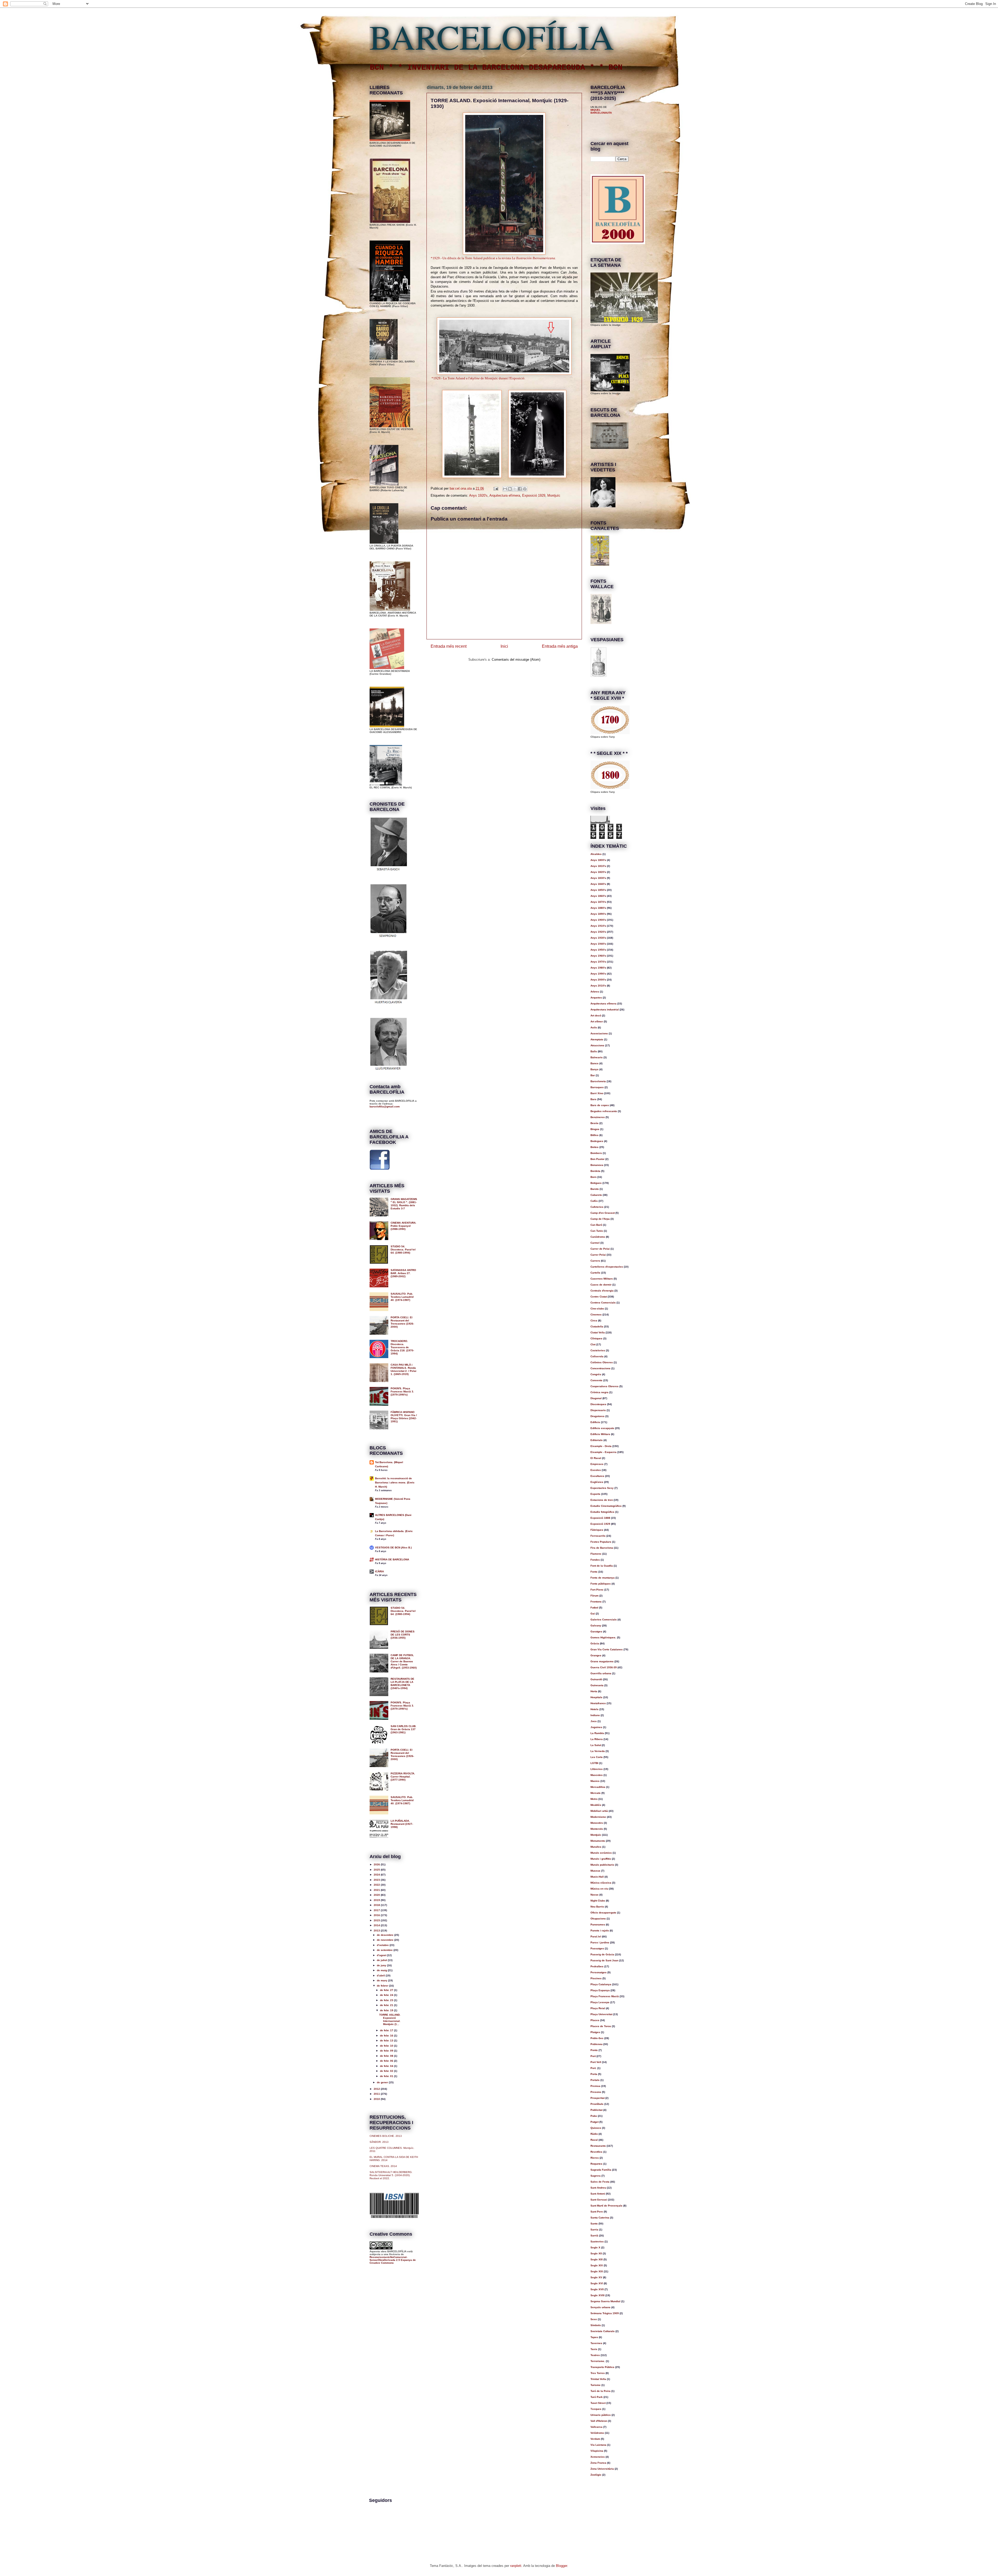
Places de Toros (601, 2026)
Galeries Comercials (604, 1620)
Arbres (595, 992)
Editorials (597, 1440)
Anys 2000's (598, 980)
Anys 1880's (598, 908)
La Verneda (598, 1751)
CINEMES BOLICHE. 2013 (386, 2136)
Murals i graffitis (601, 1859)
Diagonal (596, 1398)
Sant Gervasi (599, 2200)
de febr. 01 (387, 2076)
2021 (377, 1890)
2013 (377, 1931)
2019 (377, 1900)
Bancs (595, 1063)
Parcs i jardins (600, 1942)
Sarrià (594, 2236)
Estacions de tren (602, 1500)
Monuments (598, 1841)
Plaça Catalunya (601, 1984)
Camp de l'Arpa (600, 1219)
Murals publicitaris (602, 1865)
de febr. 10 (387, 2046)
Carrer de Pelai (600, 1249)
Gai (593, 1614)
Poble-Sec (597, 2038)
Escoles (596, 1470)
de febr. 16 (387, 2036)
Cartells (595, 1273)
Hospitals (596, 1697)
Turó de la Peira (600, 2391)
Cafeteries (597, 1207)
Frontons (596, 1602)
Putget (595, 2122)
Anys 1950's (598, 950)
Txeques (596, 2409)
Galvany (596, 1626)
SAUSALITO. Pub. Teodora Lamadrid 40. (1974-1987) (402, 1297)
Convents (596, 1380)
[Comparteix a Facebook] (520, 489)
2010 (377, 2099)
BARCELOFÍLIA (492, 36)
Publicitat (596, 2110)
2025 (377, 1870)
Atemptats (597, 1039)
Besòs (595, 1123)
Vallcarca (596, 2427)
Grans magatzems (602, 1661)
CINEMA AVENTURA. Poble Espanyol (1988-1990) (403, 1226)
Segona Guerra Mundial (605, 2301)
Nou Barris (597, 1907)
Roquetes (596, 2164)
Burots (595, 1189)
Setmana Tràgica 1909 (605, 2313)
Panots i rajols (600, 1931)
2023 (377, 1880)
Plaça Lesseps (600, 2002)
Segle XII (596, 2253)
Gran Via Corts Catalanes (607, 1649)
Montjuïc (554, 495)
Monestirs (597, 1823)
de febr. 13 (387, 2040)
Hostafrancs (598, 1703)
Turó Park (597, 2397)
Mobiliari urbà (599, 1811)
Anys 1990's (598, 974)
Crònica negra (599, 1392)
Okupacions (598, 1919)
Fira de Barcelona (602, 1548)
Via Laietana (598, 2445)
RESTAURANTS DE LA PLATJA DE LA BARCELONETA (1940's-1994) (402, 1683)
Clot (593, 1344)
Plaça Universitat (601, 2014)
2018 (377, 1905)
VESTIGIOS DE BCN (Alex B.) (393, 1547)
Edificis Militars (600, 1434)
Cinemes (596, 1315)
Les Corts (597, 1757)
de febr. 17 (387, 2030)
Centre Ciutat (599, 1297)
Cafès (594, 1201)
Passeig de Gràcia (602, 1954)
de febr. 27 (387, 1990)
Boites (595, 1147)
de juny (382, 1965)
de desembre (386, 1935)
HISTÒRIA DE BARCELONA (392, 1559)
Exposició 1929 (534, 495)
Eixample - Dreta (601, 1446)
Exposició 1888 (600, 1518)
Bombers (596, 1153)
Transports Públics (602, 2367)
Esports (595, 1494)
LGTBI (594, 1763)
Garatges (596, 1631)
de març (382, 1980)
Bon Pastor (598, 1159)
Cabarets (596, 1195)
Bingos (595, 1129)
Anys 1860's (598, 896)
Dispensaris (598, 1410)
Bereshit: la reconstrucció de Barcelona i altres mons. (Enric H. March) (395, 1482)
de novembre (386, 1940)
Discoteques (598, 1404)
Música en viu (599, 1889)
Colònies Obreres (602, 1362)
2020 (377, 1895)
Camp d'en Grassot (603, 1213)
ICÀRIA (379, 1571)
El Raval (596, 1458)
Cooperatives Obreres (605, 1386)
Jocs (594, 1721)
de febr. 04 (387, 2066)
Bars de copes (600, 1105)
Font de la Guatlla (602, 1566)
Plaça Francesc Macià (605, 1996)
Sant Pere (597, 2212)
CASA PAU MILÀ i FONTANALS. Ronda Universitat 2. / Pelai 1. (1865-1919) (403, 1369)
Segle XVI (597, 2283)
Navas (595, 1895)
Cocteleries (598, 1350)
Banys (595, 1069)
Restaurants (598, 2146)
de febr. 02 (387, 2071)
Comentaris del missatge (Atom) (516, 660)
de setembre (385, 1950)
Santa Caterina (600, 2218)
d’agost (382, 1955)
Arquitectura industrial (605, 1010)
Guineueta (597, 1685)
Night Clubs (598, 1901)
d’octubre (383, 1945)
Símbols (596, 2325)
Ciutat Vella (598, 1332)
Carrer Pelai (598, 1255)
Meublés (596, 1805)
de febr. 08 (387, 2056)
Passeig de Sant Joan (604, 1960)
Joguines (596, 1727)
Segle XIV (597, 2265)
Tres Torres (598, 2373)
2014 (377, 1925)
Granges (596, 1655)
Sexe (594, 2319)
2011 (377, 2094)
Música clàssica (601, 1883)
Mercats (596, 1793)
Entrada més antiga (560, 646)
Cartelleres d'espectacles (607, 1267)
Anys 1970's (598, 962)
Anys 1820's (598, 872)
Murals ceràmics (601, 1853)
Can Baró (596, 1225)
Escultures (597, 1476)
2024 (377, 1875)
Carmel (595, 1243)
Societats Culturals (603, 2331)
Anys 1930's (598, 938)
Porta (594, 2074)
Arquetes (596, 998)
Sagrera (596, 2176)
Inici (504, 646)
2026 (377, 1864)
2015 (377, 1920)
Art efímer (597, 1021)
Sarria (594, 2230)
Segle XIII (597, 2259)
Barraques (597, 1087)
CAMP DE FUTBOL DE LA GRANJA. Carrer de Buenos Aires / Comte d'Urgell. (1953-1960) (404, 1661)
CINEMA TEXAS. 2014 (383, 2166)
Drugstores (598, 1416)
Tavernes (596, 2343)
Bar (593, 1075)
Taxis (594, 2349)
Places (595, 2020)
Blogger (562, 2566)
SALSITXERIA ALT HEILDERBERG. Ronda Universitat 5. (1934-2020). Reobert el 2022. (391, 2175)
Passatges (597, 1948)
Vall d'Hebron (599, 2421)
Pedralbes (597, 1966)
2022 (377, 1885)
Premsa (595, 2086)
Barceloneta (598, 1081)
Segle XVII (597, 2289)
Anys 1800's (598, 860)
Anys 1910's (598, 926)
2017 (377, 1910)
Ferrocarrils (598, 1536)
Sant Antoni (598, 2194)
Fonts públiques (601, 1584)
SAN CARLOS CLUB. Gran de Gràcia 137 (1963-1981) (403, 1729)
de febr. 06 (387, 2061)
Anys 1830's (598, 878)
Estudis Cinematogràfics (606, 1506)
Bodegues (597, 1141)
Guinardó (596, 1679)
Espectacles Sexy (602, 1488)
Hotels (595, 1709)
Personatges (599, 1972)
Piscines (596, 1978)
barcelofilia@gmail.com (385, 1107)
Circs (594, 1321)
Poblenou (596, 2044)
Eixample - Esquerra (603, 1452)
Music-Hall (597, 1877)
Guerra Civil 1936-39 (604, 1667)
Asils (594, 1027)
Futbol (594, 1608)
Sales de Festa (600, 2182)
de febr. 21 (387, 2005)
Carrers (595, 1261)
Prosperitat (598, 2098)
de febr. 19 (387, 2010)
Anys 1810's (598, 866)
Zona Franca (598, 2463)
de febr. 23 (387, 2000)
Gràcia (595, 1643)
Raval (594, 2140)
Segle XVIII (598, 2295)
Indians (595, 1715)
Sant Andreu (598, 2188)
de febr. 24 (387, 1995)
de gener (383, 2082)
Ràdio (594, 2134)
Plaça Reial (598, 2008)
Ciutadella (597, 1326)
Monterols (597, 1829)
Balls (594, 1051)
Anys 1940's (598, 944)
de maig (382, 1970)
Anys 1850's (598, 890)
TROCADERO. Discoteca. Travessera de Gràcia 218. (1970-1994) (402, 1347)
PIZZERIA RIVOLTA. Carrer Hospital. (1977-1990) (403, 1777)
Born (593, 1177)
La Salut (596, 1745)
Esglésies (597, 1482)
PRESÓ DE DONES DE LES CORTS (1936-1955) (403, 1635)
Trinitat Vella (598, 2379)
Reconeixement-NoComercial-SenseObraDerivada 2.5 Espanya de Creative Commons (393, 2260)
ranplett (516, 2566)
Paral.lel (596, 1936)
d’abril (381, 1975)
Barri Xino (597, 1093)
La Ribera (597, 1739)
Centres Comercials (603, 1303)
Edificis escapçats (602, 1428)
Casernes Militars (602, 1279)
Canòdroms (598, 1237)
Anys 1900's (598, 920)
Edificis (595, 1422)
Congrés (596, 1374)
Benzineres (598, 1117)
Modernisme (598, 1817)
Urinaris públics (601, 2415)
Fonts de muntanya (603, 1578)
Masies (595, 1781)
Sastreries (597, 2241)
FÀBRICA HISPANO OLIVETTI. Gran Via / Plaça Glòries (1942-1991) (404, 1417)
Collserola (597, 1356)
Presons (596, 2092)
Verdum (595, 2439)
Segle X (595, 2247)
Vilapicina (597, 2451)
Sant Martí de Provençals (606, 2206)
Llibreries (597, 1769)
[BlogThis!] (510, 489)
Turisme (596, 2385)
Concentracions (600, 1368)
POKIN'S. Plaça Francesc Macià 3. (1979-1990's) (402, 1391)
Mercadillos (598, 1787)
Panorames (598, 1925)
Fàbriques (597, 1530)
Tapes (594, 2337)
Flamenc (596, 1554)
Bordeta (595, 1171)
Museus (595, 1871)
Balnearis (597, 1057)
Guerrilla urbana (601, 1673)
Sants (594, 2224)
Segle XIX (597, 2271)
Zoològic (596, 2475)
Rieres (595, 2158)
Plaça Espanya (600, 1990)
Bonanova (597, 1165)
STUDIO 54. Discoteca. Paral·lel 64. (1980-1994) (403, 1250)
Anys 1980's (598, 968)
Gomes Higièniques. (603, 1637)
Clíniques (596, 1338)
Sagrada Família (601, 2170)
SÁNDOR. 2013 (379, 2142)
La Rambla (597, 1733)
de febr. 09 (387, 2051)
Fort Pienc (597, 1590)
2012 (377, 2089)
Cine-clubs (597, 1309)
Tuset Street (598, 2403)
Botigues (596, 1183)
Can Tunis (597, 1231)
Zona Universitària (602, 2469)
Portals (595, 2080)
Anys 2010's (598, 986)
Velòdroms (597, 2433)
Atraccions (597, 1045)
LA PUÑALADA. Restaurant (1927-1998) (402, 1824)
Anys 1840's (598, 884)
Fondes (595, 1560)
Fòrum (595, 1596)
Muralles (596, 1847)
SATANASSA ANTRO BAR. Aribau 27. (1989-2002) (403, 1273)
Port (593, 2056)
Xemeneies (598, 2457)
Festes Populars (601, 1542)
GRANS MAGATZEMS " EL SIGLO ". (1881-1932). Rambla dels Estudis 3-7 (404, 1204)
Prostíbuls (597, 2104)
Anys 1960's (598, 956)
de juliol (382, 1960)
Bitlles (595, 1135)
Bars (593, 1099)
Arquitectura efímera (505, 495)
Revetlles (596, 2152)
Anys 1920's (478, 495)
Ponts (594, 2050)
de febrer (383, 1986)
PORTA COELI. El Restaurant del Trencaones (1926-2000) (402, 1322)
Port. (593, 2068)
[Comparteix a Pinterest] (525, 489)
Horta (594, 1691)
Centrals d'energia (602, 1291)
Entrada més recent (449, 646)
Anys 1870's (598, 902)
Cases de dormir (601, 1285)
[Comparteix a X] (515, 489)
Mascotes (597, 1775)
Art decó (596, 1016)
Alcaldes (596, 854)
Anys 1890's (598, 914)
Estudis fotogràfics (602, 1512)
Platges (595, 2032)
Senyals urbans (600, 2307)
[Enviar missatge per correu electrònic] (495, 488)
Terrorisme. (598, 2361)
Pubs (594, 2116)
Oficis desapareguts (603, 1913)
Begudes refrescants (604, 1111)
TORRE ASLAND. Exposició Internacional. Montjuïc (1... (390, 2019)
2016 (377, 1915)
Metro (594, 1799)
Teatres (595, 2355)
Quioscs (596, 2128)
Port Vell (596, 2062)
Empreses (597, 1464)
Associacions (599, 1033)
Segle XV (596, 2277)
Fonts (594, 1572)
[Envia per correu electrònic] (505, 489)
